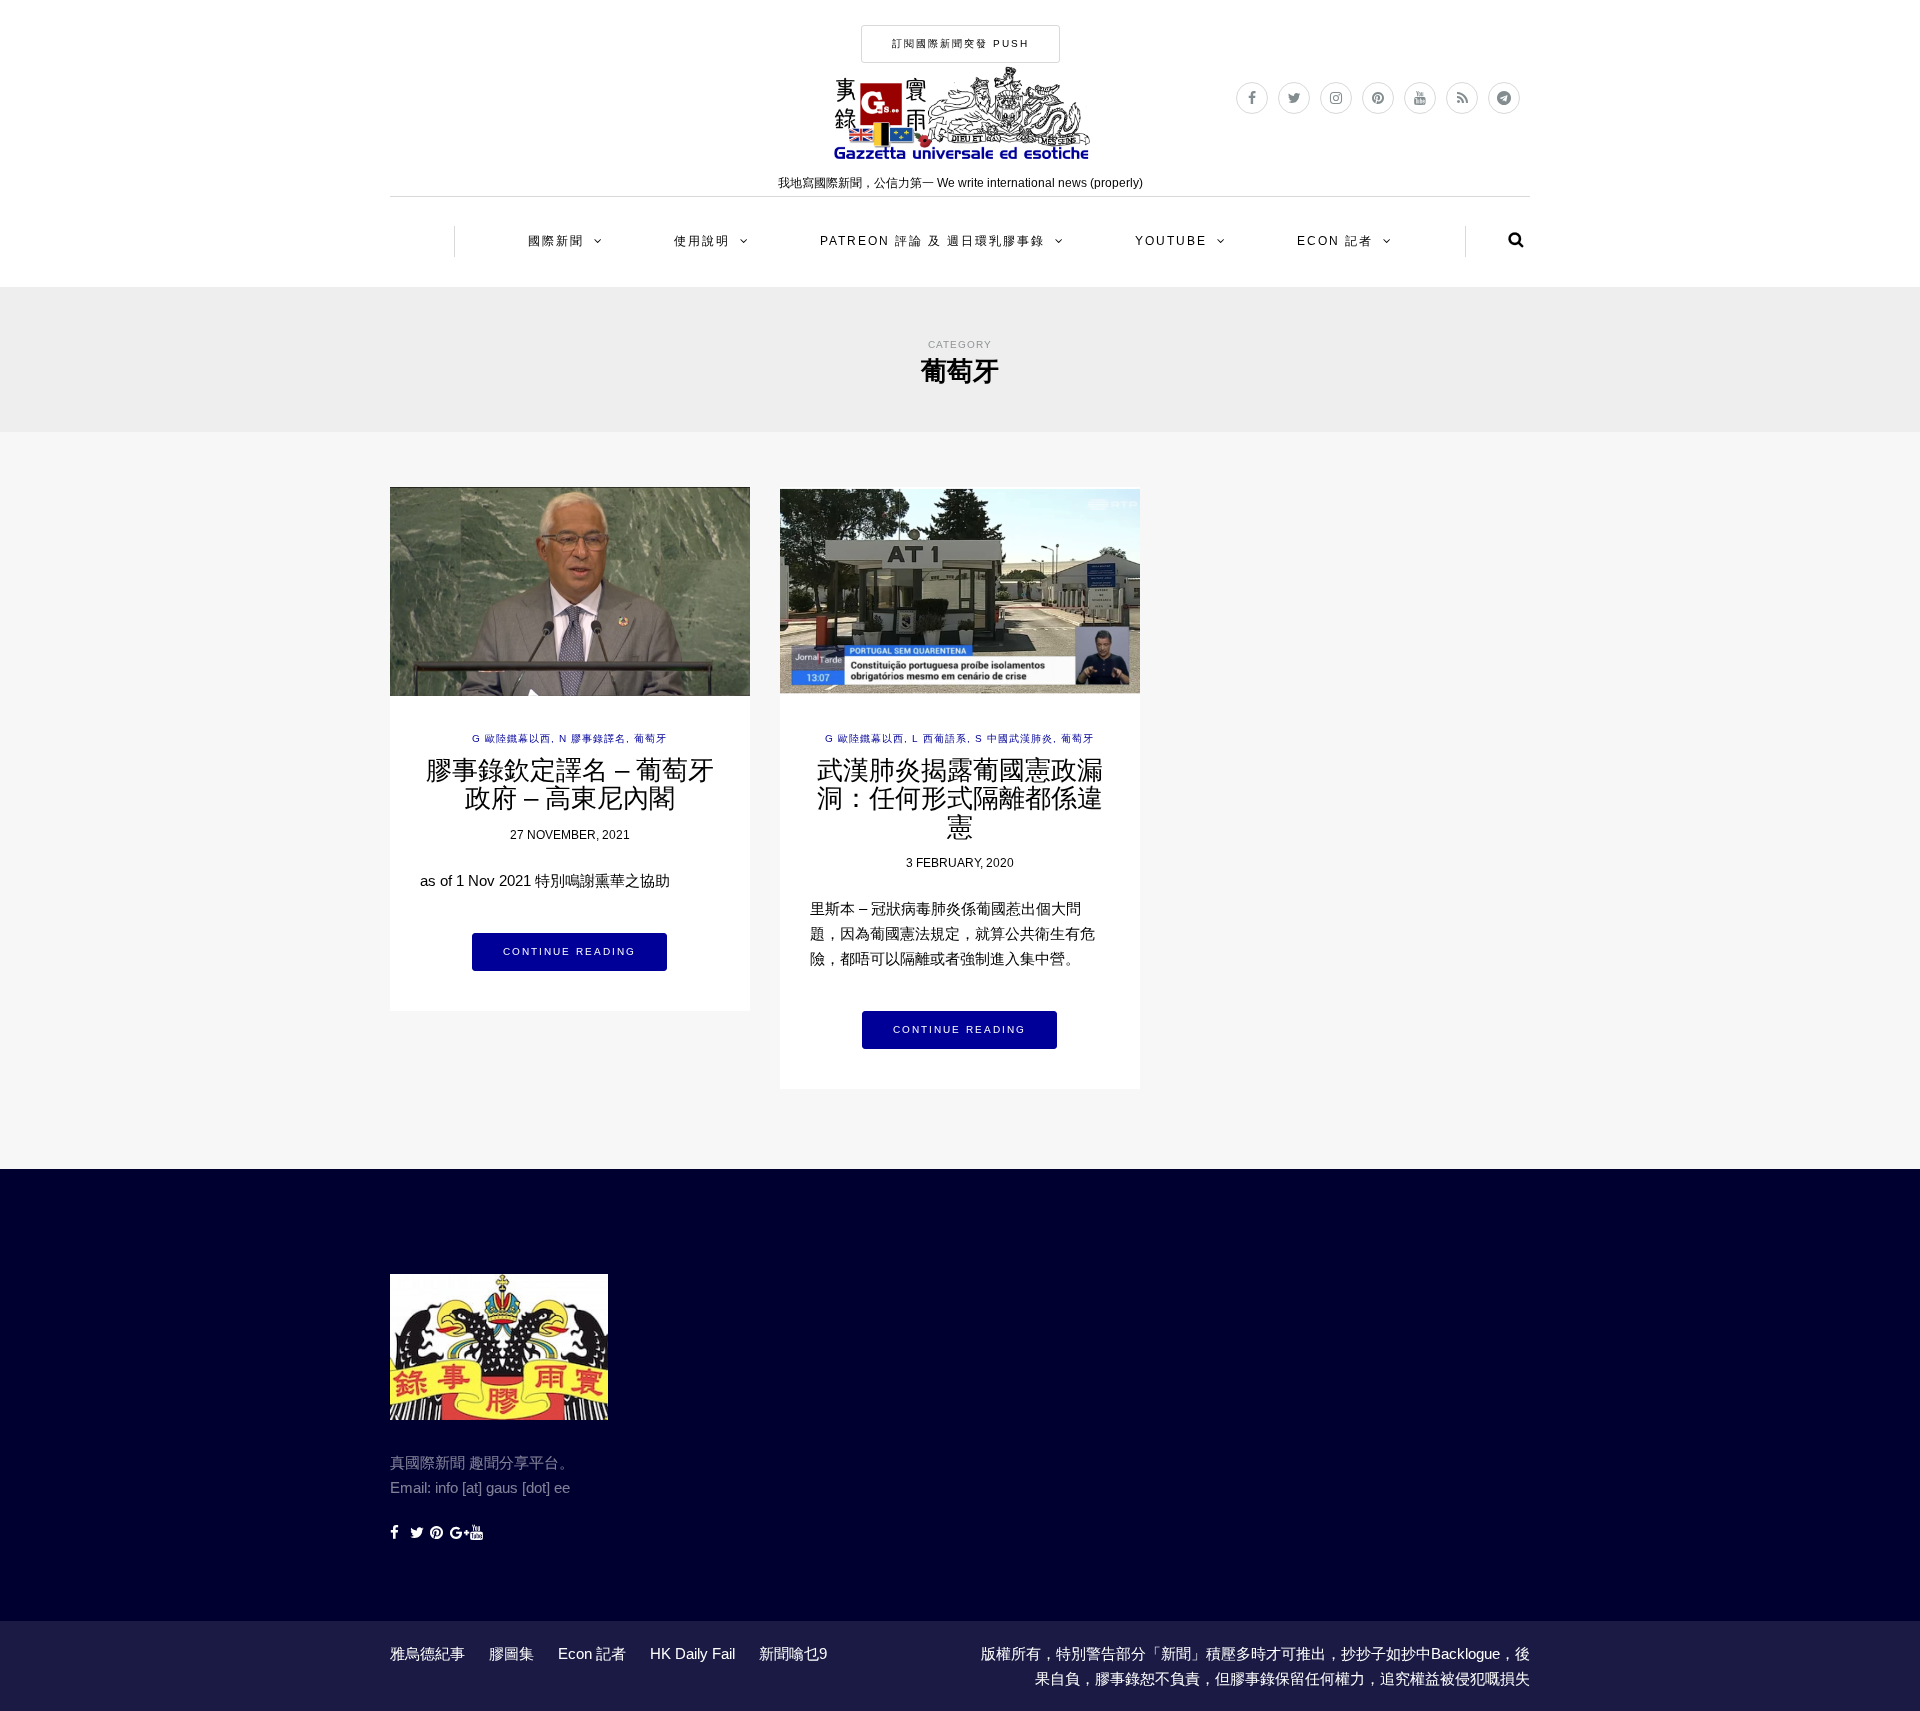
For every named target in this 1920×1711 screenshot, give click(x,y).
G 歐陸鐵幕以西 (511, 738)
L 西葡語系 (939, 738)
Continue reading (569, 951)
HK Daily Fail (692, 1653)
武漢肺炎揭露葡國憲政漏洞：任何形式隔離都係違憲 (960, 798)
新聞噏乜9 (793, 1653)
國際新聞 (556, 241)
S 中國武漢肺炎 (1014, 738)
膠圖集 (511, 1653)
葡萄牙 (650, 738)
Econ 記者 (1335, 241)
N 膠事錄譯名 (592, 738)
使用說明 (702, 241)
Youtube (1171, 241)
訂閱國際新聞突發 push (960, 43)
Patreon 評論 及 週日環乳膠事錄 (932, 241)
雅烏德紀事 (427, 1653)
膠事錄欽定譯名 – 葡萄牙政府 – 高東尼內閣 (570, 784)
